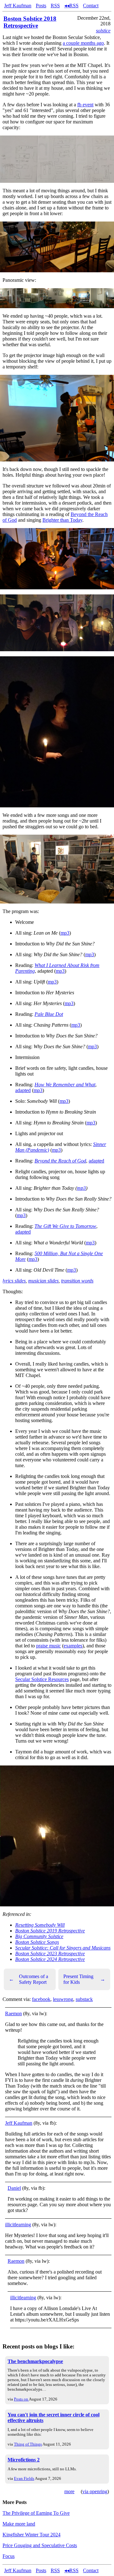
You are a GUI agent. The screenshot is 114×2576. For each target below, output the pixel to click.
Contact (91, 6)
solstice (103, 31)
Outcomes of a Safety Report (28, 1979)
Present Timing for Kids (84, 1979)
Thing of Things (28, 2444)
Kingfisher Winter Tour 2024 (32, 2535)
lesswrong (63, 1999)
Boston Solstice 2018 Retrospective (30, 22)
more (69, 2491)
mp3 (65, 933)
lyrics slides (14, 1281)
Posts (41, 6)
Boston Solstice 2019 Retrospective (50, 1931)
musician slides (43, 1281)
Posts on (21, 2399)
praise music (48, 1646)
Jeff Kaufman (18, 6)
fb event (85, 105)
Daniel (14, 2188)
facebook (41, 1999)
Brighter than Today (62, 520)
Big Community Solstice (39, 1936)
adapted (23, 1090)
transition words (77, 1281)
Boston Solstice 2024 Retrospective (50, 1959)
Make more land (19, 2524)
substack (84, 1999)
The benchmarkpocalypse (35, 2361)
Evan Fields (24, 2478)
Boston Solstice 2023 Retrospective (50, 1954)
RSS (55, 6)
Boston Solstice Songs (37, 1942)
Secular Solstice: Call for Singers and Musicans (63, 1948)
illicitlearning (18, 2225)
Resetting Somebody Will (40, 1925)
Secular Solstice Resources (42, 1679)
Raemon (13, 2013)
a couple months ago (83, 43)
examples (73, 1646)
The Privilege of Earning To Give (36, 2513)
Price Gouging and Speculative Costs (40, 2545)
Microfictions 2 (24, 2460)
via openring (95, 2491)
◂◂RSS (71, 6)
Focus (9, 2556)
